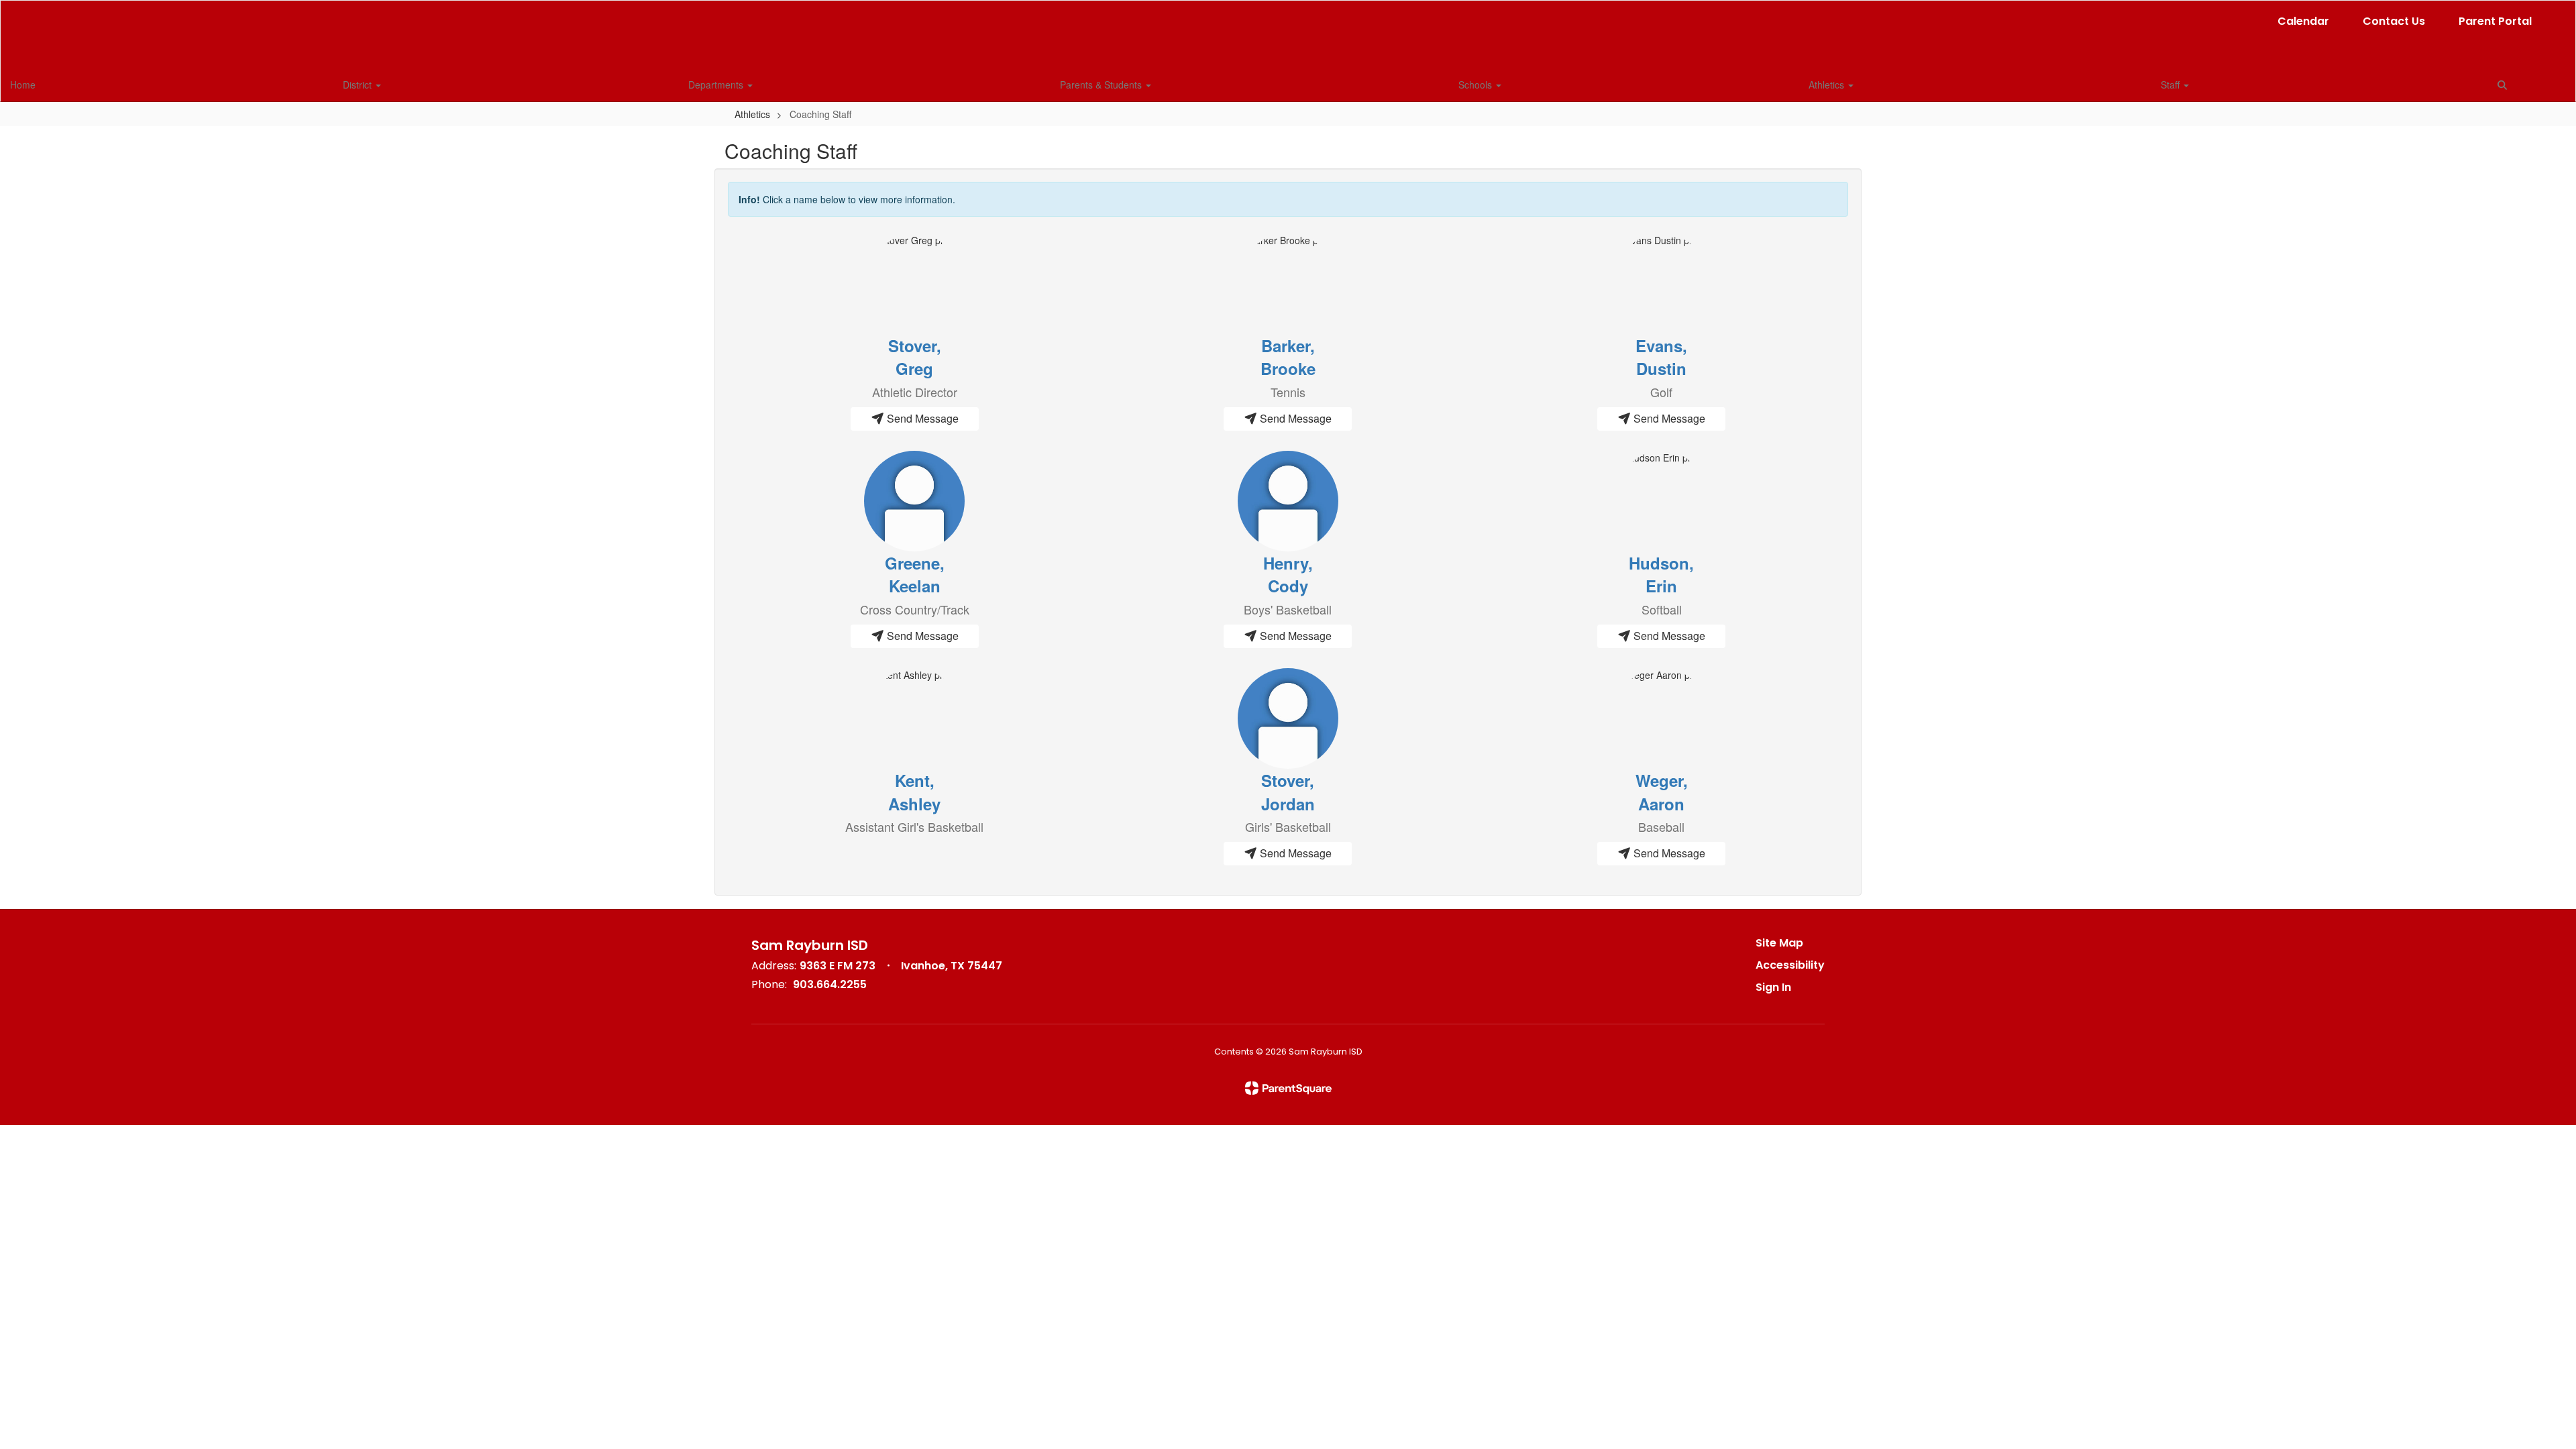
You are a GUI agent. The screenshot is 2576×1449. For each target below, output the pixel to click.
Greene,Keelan (915, 574)
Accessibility (1790, 965)
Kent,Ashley (914, 792)
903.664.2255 (830, 984)
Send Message (921, 418)
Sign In (1773, 987)
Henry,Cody (1288, 574)
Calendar (2303, 21)
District (359, 85)
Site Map (1779, 943)
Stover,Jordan (1288, 792)
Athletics (1828, 85)
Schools (1477, 85)
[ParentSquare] (1288, 1088)
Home (23, 85)
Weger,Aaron (1662, 792)
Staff (2171, 85)
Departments (717, 85)
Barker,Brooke (1288, 357)
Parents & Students (1102, 85)
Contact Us (2394, 21)
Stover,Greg (915, 357)
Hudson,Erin (1661, 574)
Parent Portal (2495, 21)
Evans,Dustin (1661, 357)
